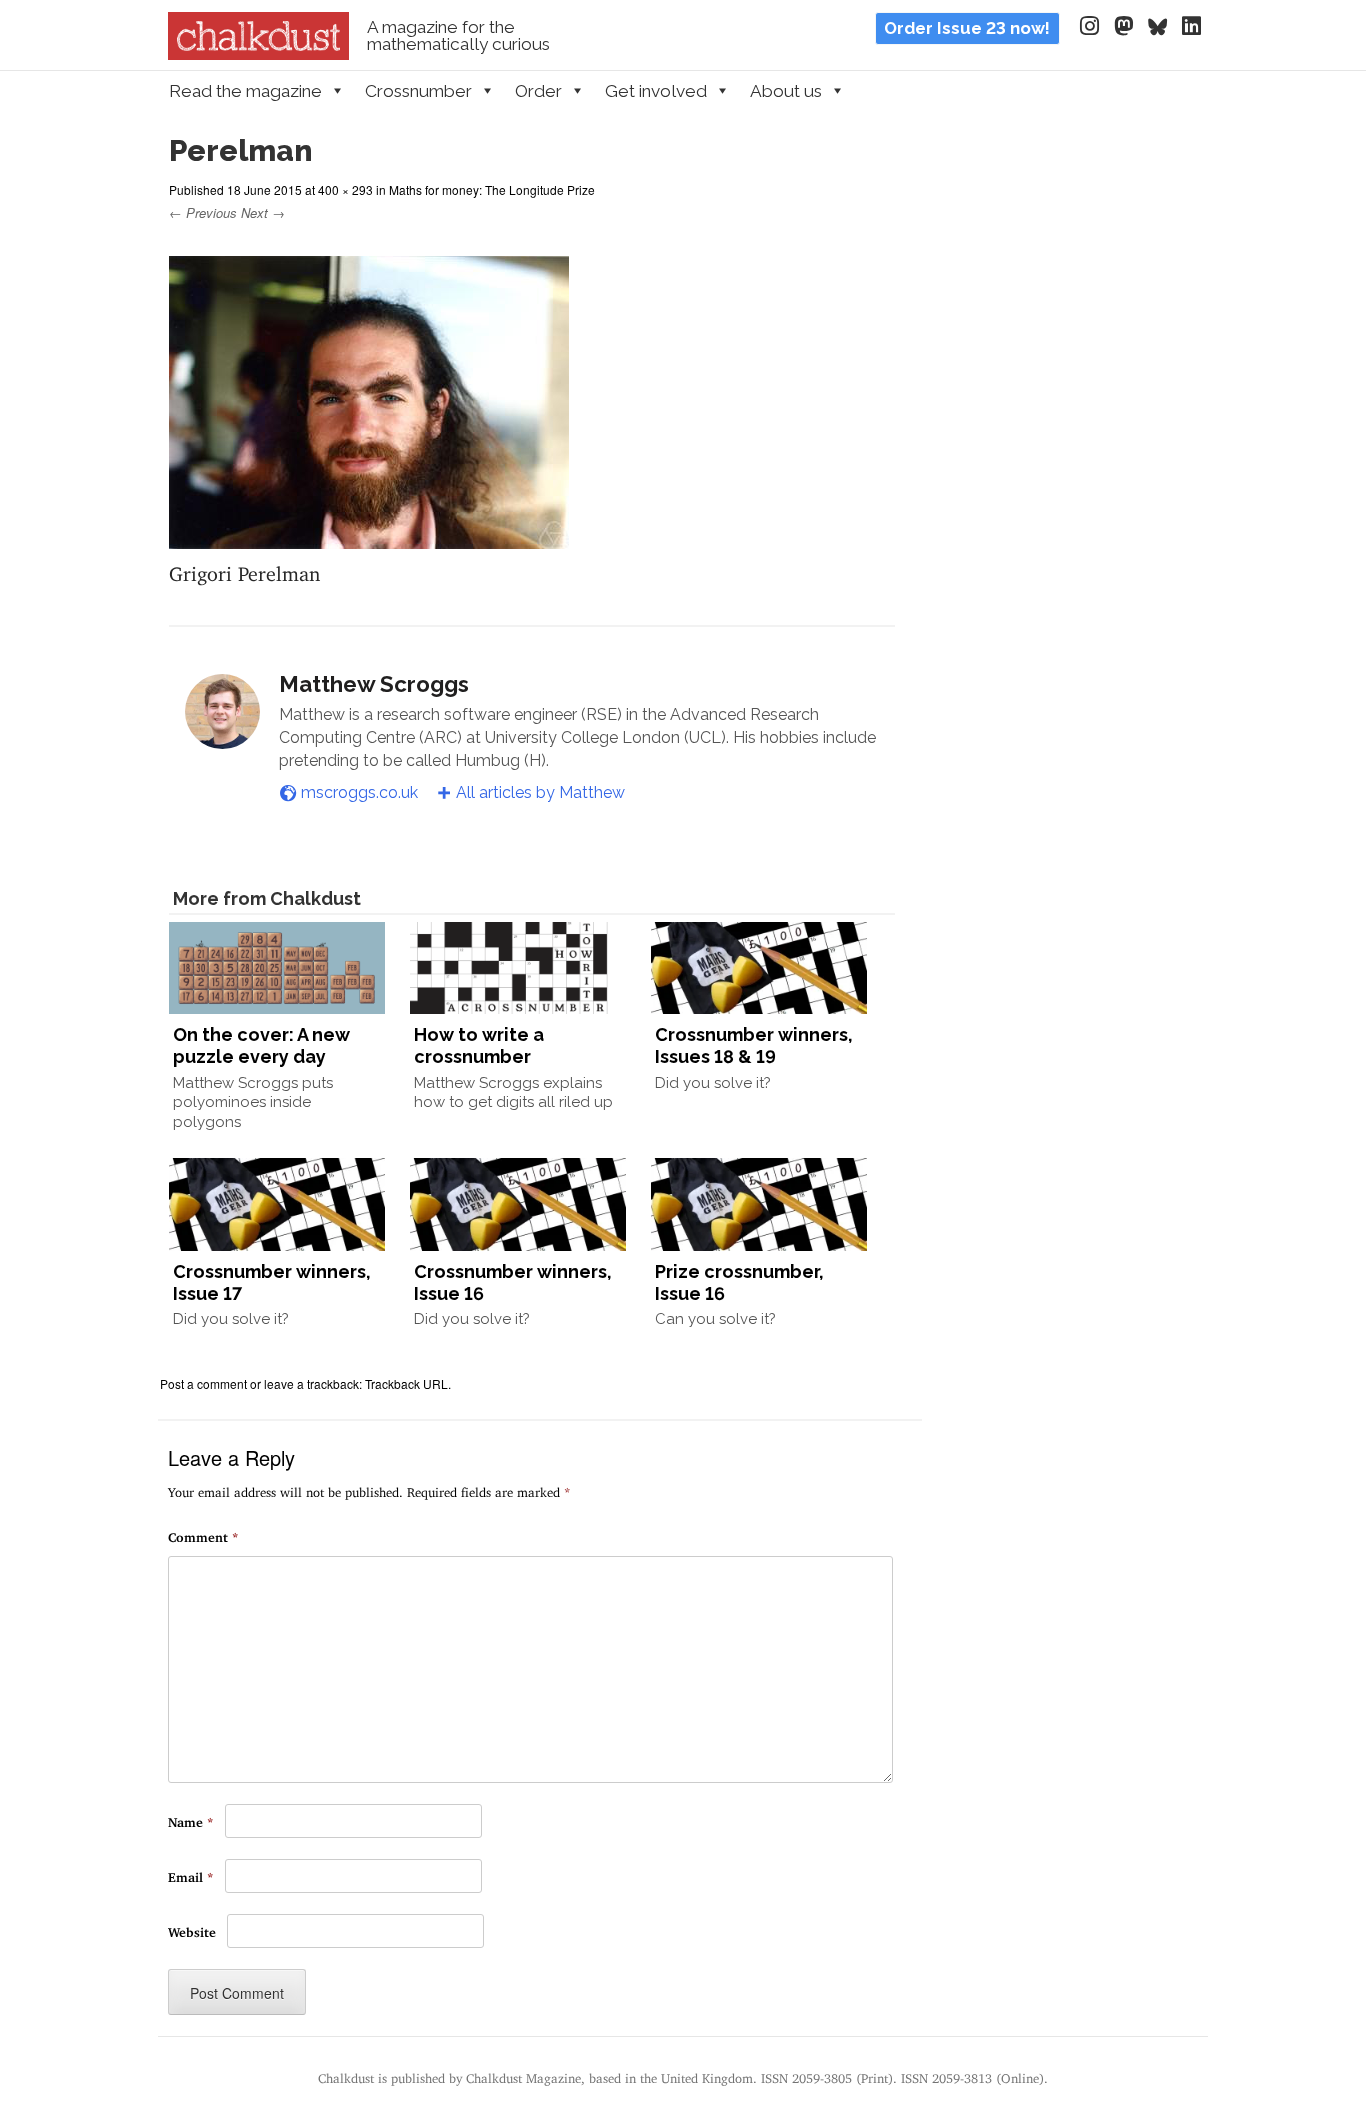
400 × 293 (345, 189)
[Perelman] (369, 536)
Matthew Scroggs (374, 684)
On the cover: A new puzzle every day (261, 1045)
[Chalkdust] (258, 54)
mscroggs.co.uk (359, 792)
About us (786, 91)
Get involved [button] (656, 91)
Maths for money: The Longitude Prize (492, 189)
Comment (203, 1534)
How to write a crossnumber (479, 1045)
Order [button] (538, 91)
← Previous (203, 212)
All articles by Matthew (540, 792)
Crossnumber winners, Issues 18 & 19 (754, 1045)
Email (191, 1874)
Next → (263, 212)
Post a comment (203, 1383)
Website (192, 1929)
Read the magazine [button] (245, 91)
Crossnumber (418, 91)
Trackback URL (406, 1383)
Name (191, 1819)
